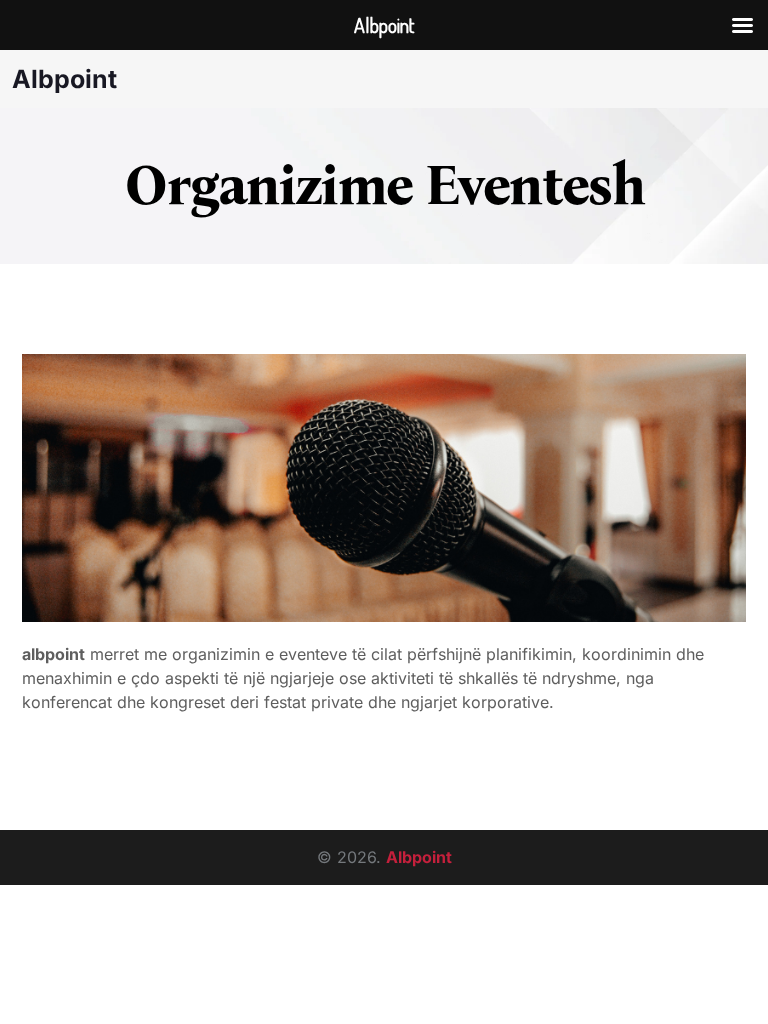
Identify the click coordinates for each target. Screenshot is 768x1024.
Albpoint (64, 79)
